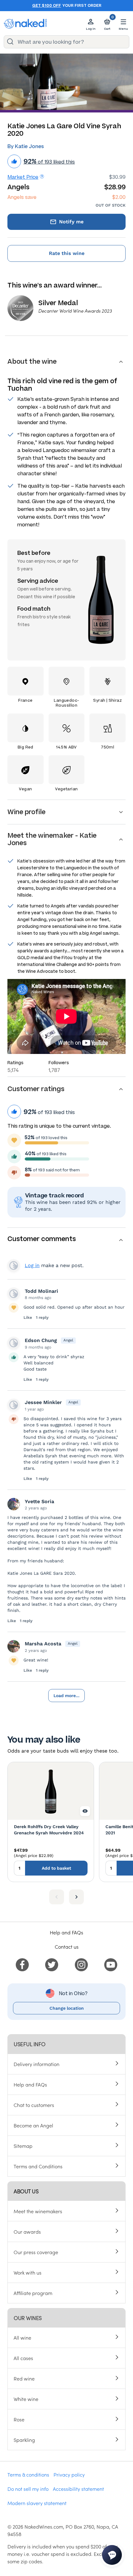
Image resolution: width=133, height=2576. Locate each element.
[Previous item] (57, 1897)
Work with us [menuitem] (28, 2272)
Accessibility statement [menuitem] (78, 2489)
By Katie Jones (26, 146)
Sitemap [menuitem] (23, 2146)
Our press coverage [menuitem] (36, 2252)
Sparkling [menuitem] (24, 2440)
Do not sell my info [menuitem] (28, 2489)
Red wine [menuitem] (24, 2378)
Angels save (22, 197)
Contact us (67, 1946)
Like (28, 1317)
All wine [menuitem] (22, 2337)
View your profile (14, 1266)
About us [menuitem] (26, 2191)
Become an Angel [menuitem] (33, 2125)
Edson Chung (41, 1340)
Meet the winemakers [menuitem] (38, 2211)
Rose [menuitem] (19, 2419)
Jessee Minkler (43, 1402)
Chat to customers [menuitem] (34, 2105)
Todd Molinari (41, 1291)
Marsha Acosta (43, 1644)
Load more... (66, 1696)
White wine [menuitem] (26, 2399)
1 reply (42, 1317)
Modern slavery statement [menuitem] (37, 2503)
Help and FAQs (66, 1932)
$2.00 (119, 197)
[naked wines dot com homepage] (25, 24)
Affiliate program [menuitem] (33, 2293)
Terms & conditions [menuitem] (28, 2474)
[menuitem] (22, 1964)
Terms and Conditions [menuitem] (38, 2166)
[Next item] (76, 1897)
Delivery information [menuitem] (36, 2064)
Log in (32, 1265)
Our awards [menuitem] (27, 2232)
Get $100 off (47, 6)
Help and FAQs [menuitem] (30, 2084)
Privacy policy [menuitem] (69, 2474)
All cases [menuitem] (23, 2358)
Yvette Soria (39, 1501)
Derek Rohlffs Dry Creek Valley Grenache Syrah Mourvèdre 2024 (49, 1830)
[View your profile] (14, 1294)
